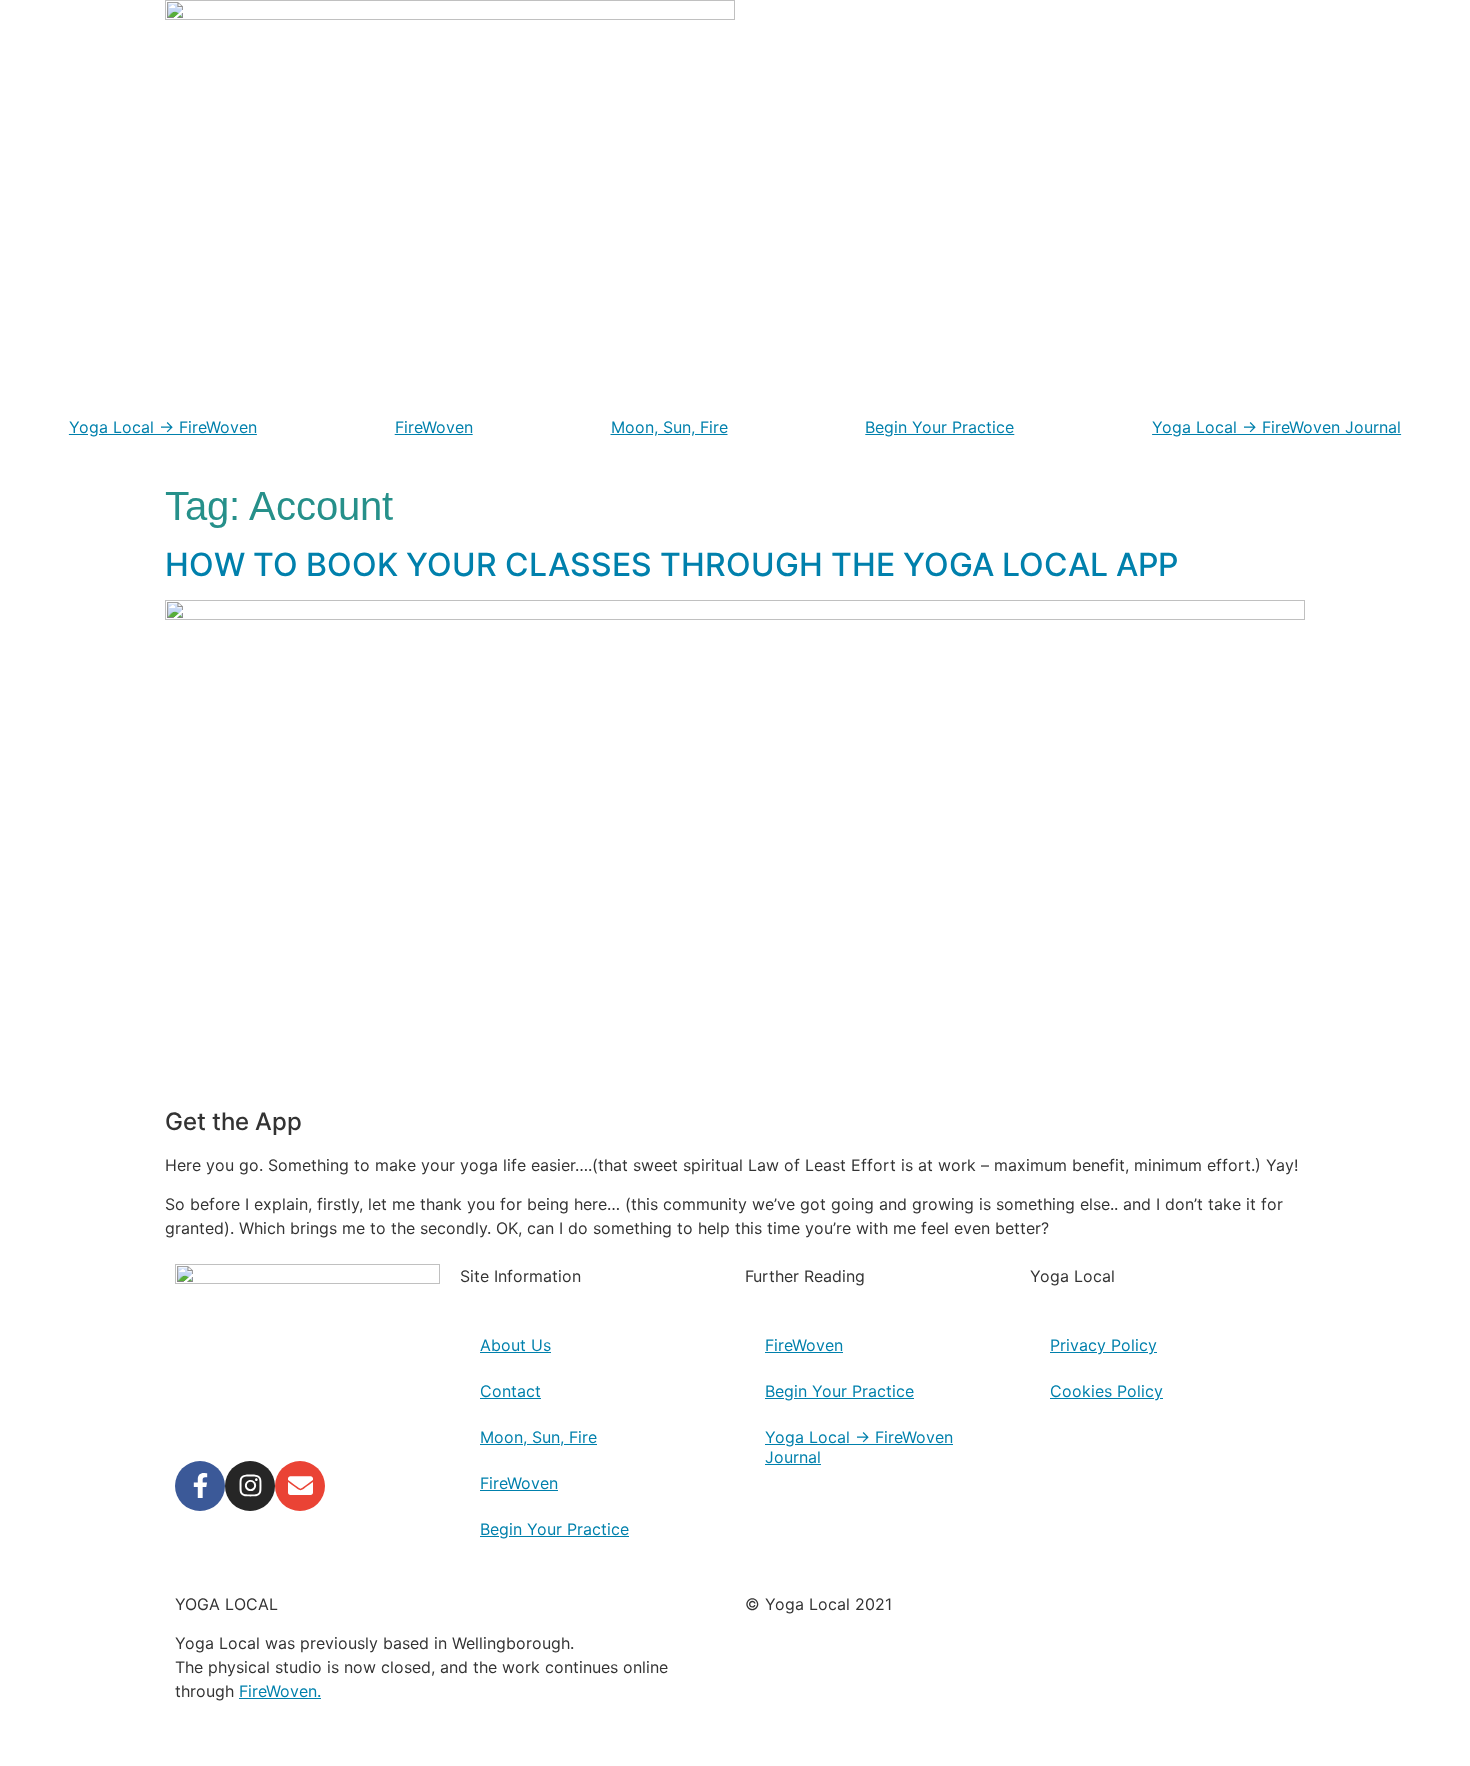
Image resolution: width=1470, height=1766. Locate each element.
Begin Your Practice (939, 427)
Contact (510, 1391)
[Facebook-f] (200, 1486)
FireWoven (434, 427)
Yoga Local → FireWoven (163, 427)
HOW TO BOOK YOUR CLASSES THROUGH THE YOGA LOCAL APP (671, 564)
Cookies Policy (1106, 1391)
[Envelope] (300, 1486)
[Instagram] (250, 1486)
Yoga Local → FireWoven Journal (1276, 427)
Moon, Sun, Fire (669, 427)
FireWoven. (280, 1691)
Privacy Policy (1103, 1345)
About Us (515, 1345)
